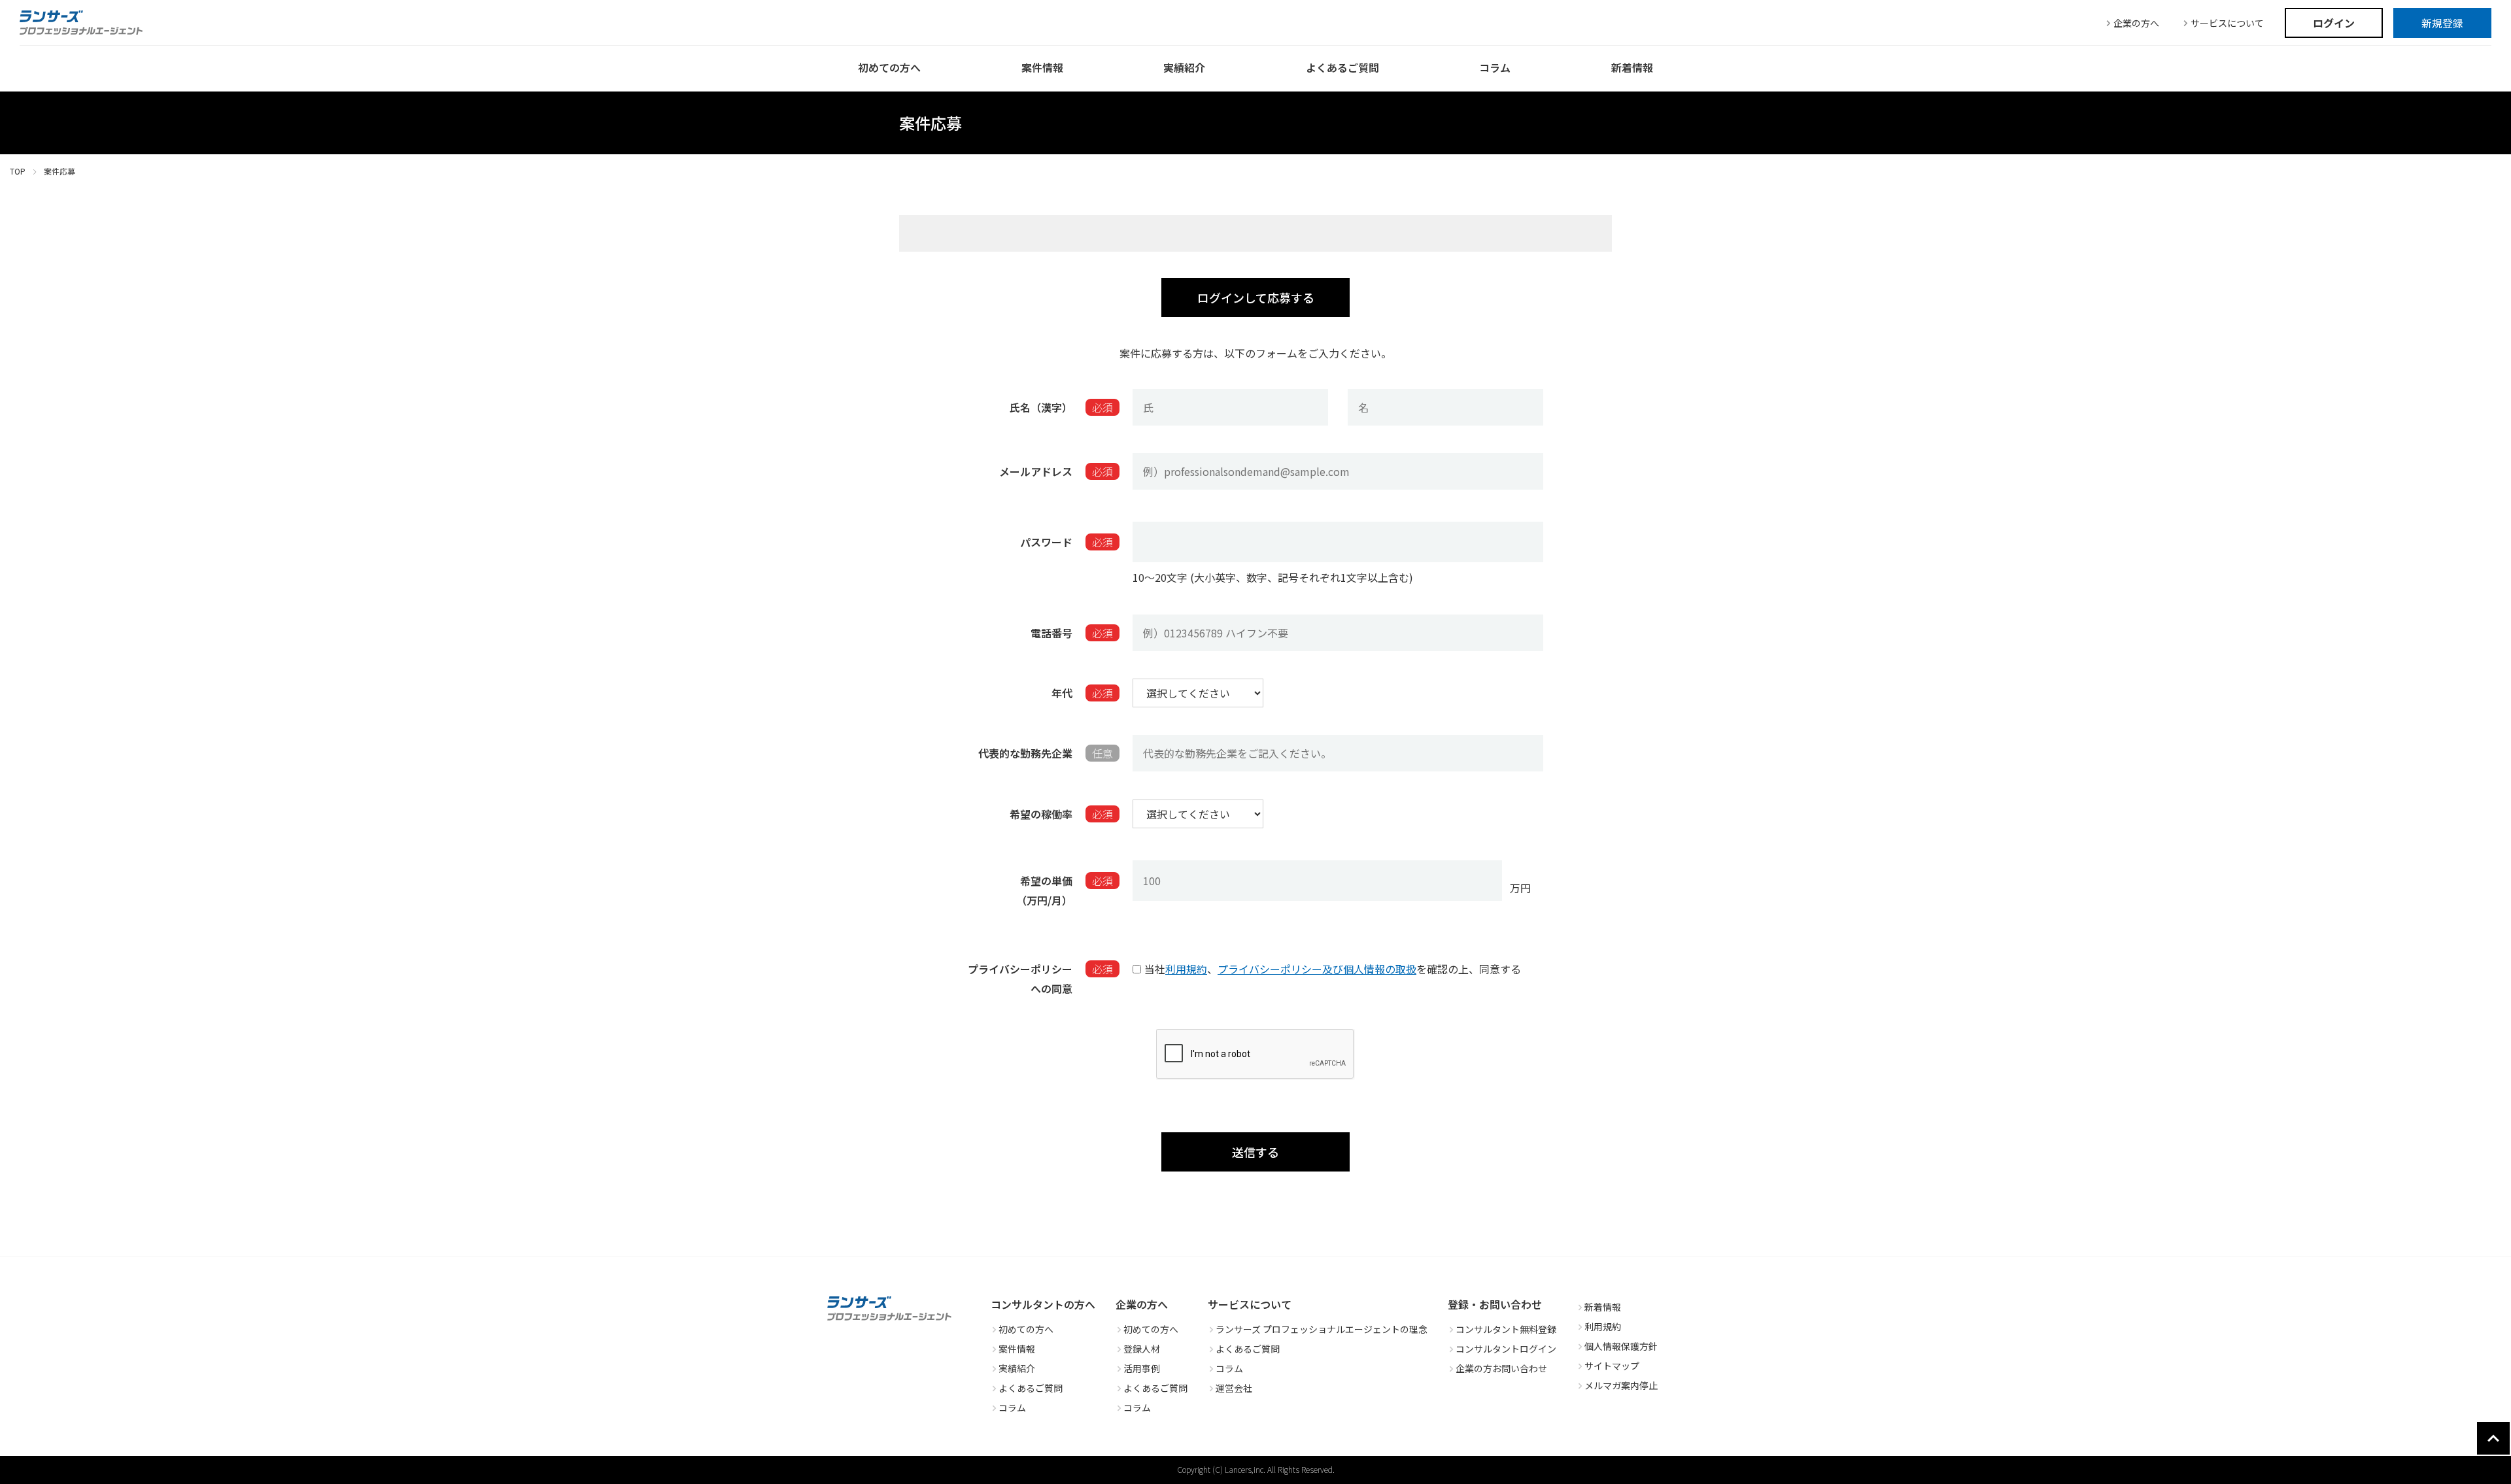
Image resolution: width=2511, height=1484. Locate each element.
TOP (18, 171)
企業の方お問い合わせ (1501, 1368)
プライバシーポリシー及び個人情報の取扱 (1317, 969)
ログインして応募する (1256, 297)
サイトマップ (1612, 1366)
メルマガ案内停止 (1621, 1385)
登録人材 (1142, 1349)
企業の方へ (2136, 23)
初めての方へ (1026, 1329)
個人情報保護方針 (1621, 1346)
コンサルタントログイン (1506, 1349)
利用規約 (1186, 969)
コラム (1012, 1408)
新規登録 (2442, 23)
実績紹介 (1017, 1368)
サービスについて (2227, 23)
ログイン (2334, 23)
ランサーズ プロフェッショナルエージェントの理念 (1322, 1329)
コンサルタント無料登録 (1506, 1329)
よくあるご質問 (1031, 1388)
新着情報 (1603, 1307)
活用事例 (1142, 1368)
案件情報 (1017, 1349)
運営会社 (1234, 1388)
